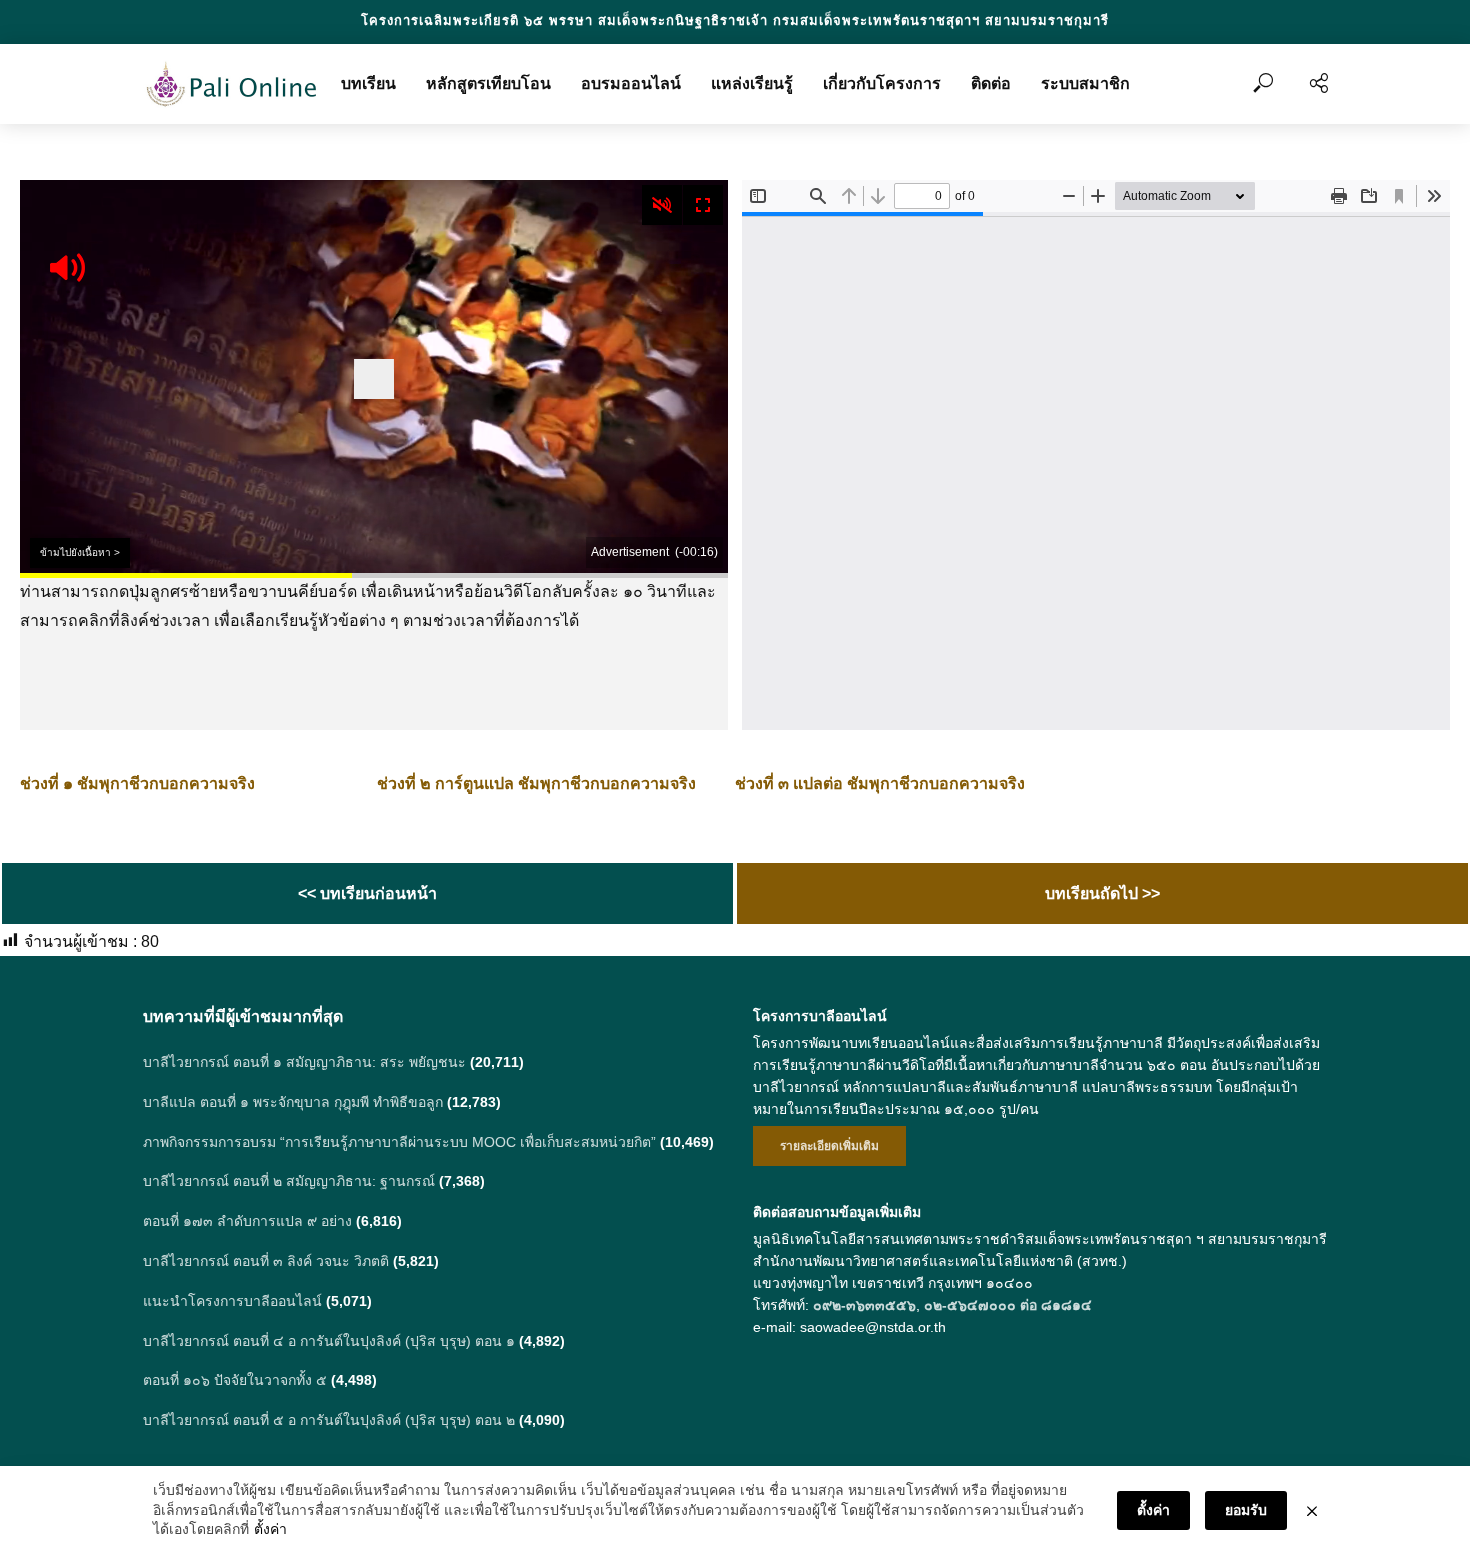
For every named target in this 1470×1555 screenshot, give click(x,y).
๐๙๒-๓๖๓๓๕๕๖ (864, 1305)
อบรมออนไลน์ (631, 83)
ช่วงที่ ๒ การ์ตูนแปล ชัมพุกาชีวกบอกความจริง (536, 783)
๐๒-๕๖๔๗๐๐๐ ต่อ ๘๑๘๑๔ (1008, 1305)
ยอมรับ (1246, 1510)
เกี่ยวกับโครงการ (882, 83)
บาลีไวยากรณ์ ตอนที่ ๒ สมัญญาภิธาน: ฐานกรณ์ (289, 1181)
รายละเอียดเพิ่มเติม (829, 1146)
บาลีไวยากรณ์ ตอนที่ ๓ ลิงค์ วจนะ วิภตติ (266, 1261)
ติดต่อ (991, 83)
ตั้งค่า (270, 1529)
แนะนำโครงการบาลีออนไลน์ (232, 1301)
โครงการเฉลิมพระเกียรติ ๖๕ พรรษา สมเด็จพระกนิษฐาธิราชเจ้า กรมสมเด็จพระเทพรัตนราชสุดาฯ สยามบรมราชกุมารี (735, 20)
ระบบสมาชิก (1085, 83)
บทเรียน (368, 83)
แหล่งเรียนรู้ (752, 83)
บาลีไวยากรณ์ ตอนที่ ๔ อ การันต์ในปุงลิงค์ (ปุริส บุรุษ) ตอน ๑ (329, 1341)
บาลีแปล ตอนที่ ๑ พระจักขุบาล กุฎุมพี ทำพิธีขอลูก (293, 1102)
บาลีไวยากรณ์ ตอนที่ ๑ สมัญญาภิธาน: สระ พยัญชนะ (304, 1062)
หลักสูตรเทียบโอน (488, 83)
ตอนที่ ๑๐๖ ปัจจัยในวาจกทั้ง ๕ (235, 1380)
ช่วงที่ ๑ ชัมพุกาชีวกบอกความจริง (137, 783)
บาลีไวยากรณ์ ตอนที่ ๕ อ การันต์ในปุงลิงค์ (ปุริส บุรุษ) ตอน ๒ (329, 1420)
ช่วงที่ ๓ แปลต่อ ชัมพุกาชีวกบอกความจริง (880, 783)
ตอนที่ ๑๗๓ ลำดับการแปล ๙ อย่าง (247, 1221)
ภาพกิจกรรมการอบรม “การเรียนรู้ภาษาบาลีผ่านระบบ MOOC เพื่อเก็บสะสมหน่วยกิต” (399, 1142)
